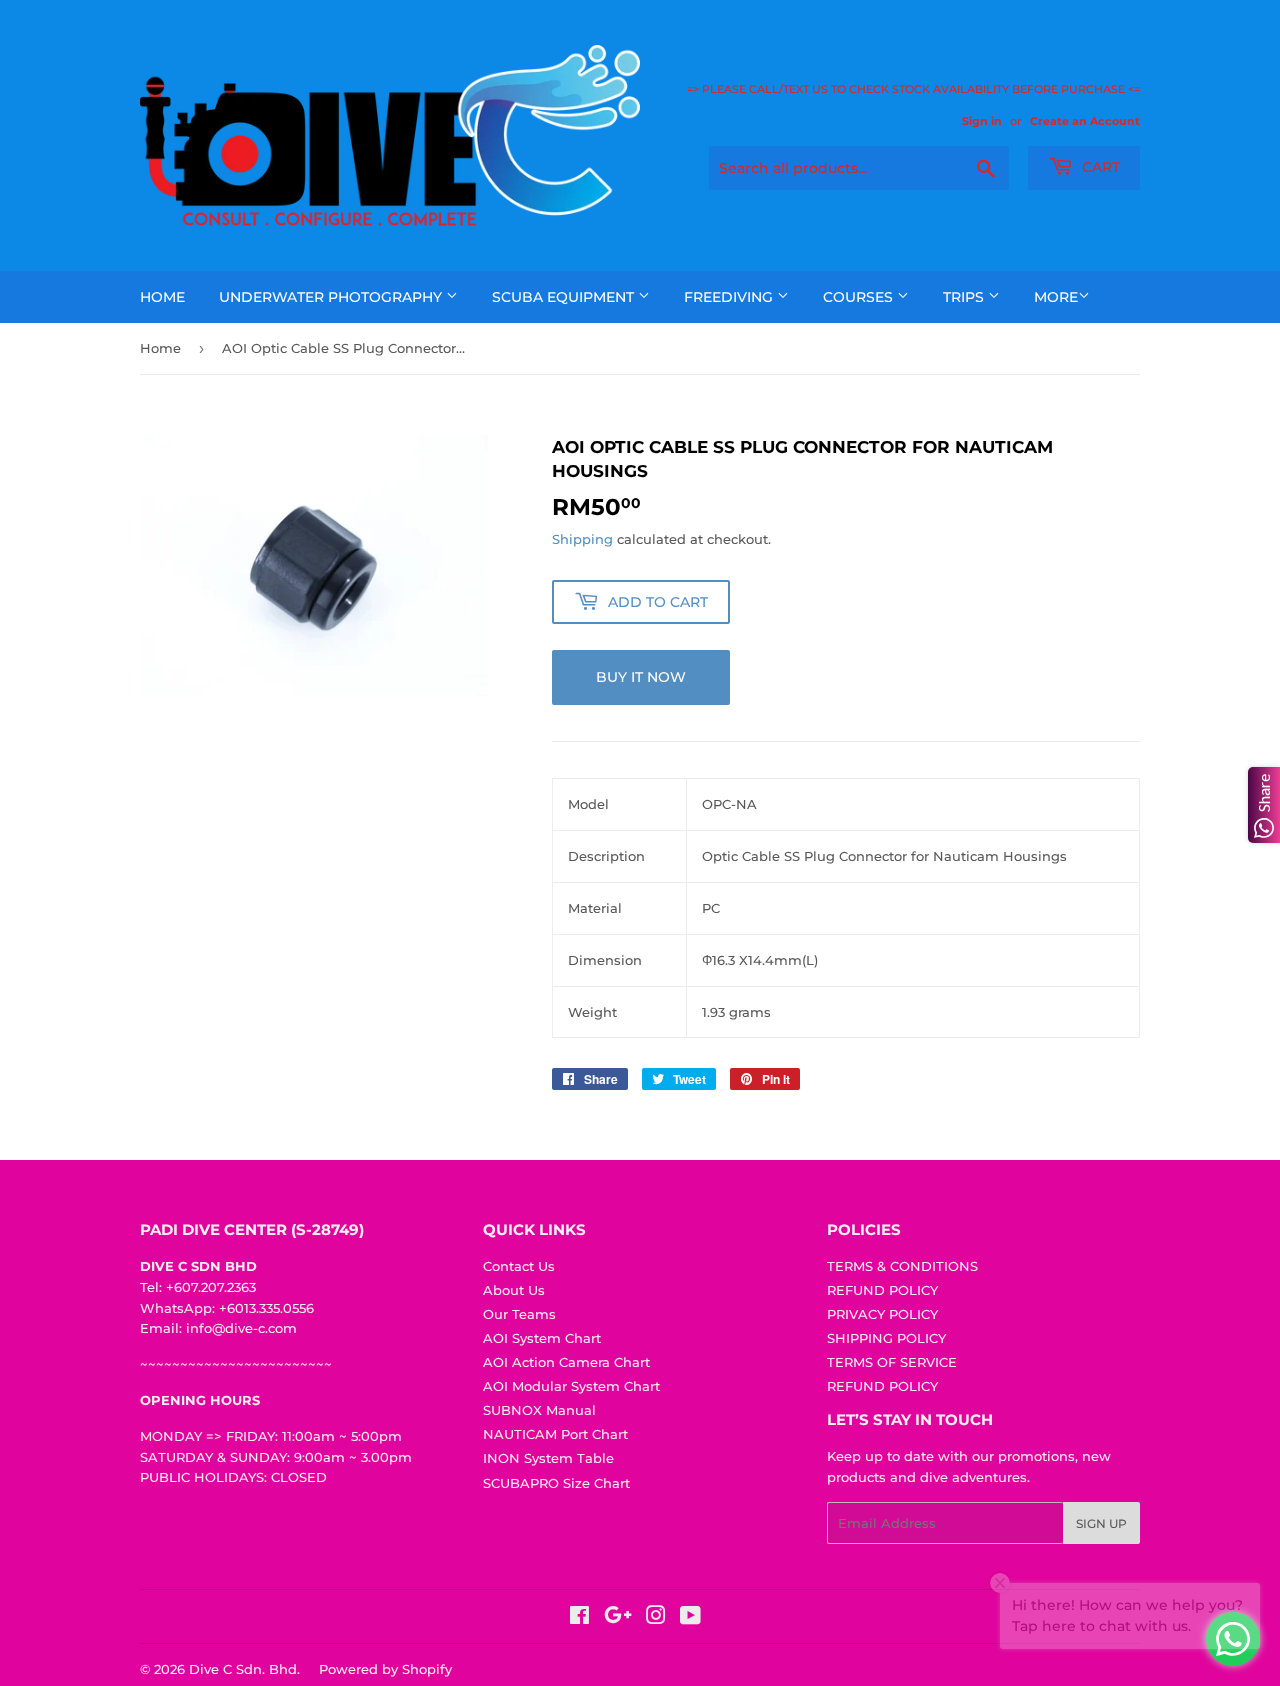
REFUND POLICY (882, 1290)
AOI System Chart (542, 1338)
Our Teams (519, 1314)
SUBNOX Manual (539, 1410)
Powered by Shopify (385, 1669)
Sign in (982, 121)
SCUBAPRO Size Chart (556, 1483)
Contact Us (519, 1266)
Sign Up (1101, 1523)
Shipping (582, 539)
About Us (514, 1290)
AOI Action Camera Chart (566, 1362)
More (1056, 297)
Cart (1099, 167)
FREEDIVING (730, 297)
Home (162, 297)
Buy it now (641, 677)
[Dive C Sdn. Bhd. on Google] (618, 1618)
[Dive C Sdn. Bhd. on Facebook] (579, 1618)
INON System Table (548, 1458)
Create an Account (1085, 121)
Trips (965, 297)
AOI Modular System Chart (571, 1386)
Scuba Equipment (565, 297)
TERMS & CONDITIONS (902, 1266)
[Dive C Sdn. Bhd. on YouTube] (690, 1618)
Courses (860, 297)
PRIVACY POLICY (882, 1314)
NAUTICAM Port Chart (555, 1434)
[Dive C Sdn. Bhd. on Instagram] (656, 1618)
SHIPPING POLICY (886, 1338)
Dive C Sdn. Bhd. (244, 1669)
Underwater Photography (332, 297)
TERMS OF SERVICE (892, 1362)
